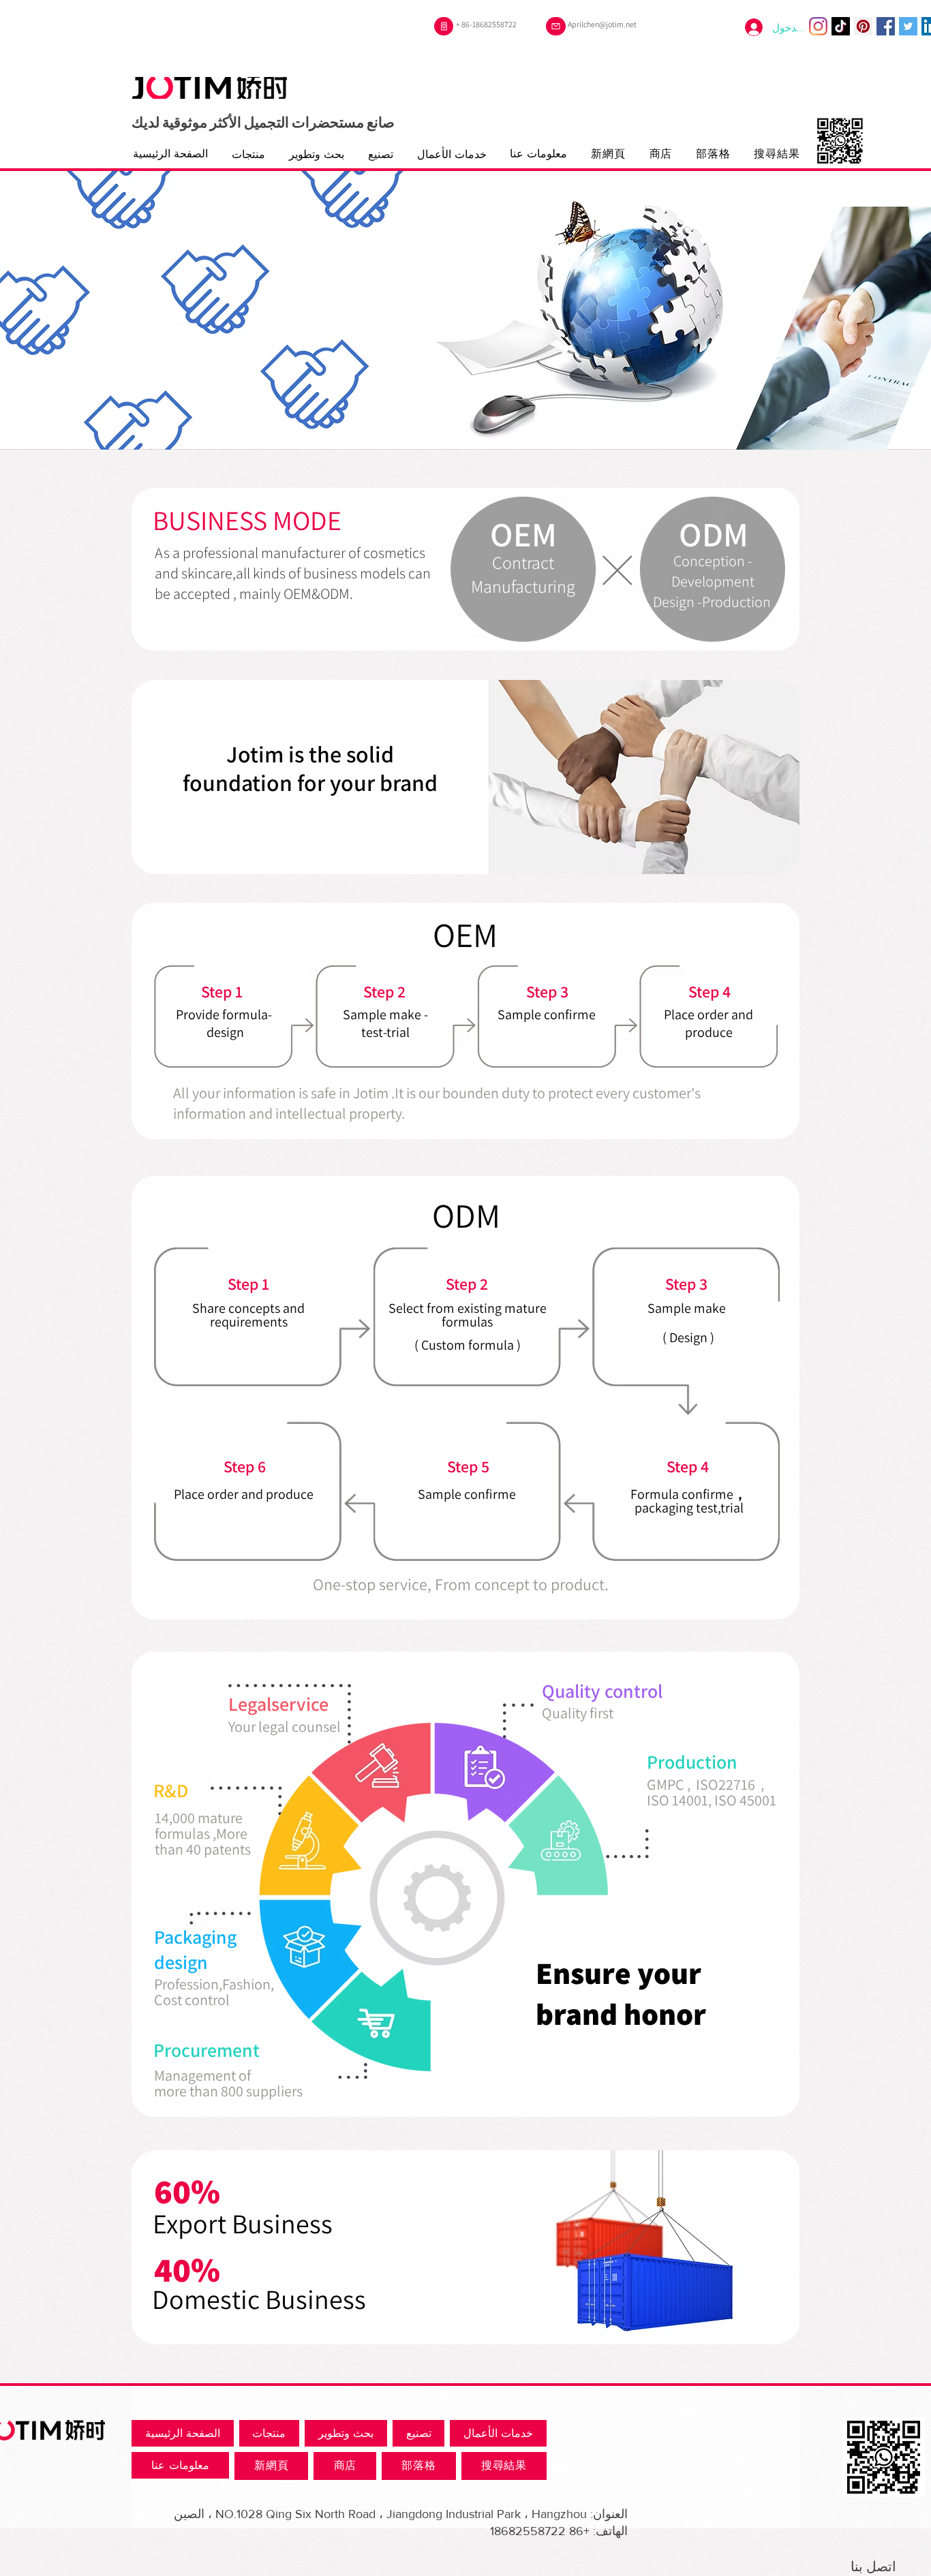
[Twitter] (908, 26)
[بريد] (556, 26)
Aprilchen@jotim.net (602, 24)
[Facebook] (886, 26)
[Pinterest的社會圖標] (863, 26)
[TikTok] (841, 26)
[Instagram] (818, 26)
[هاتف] (444, 26)
